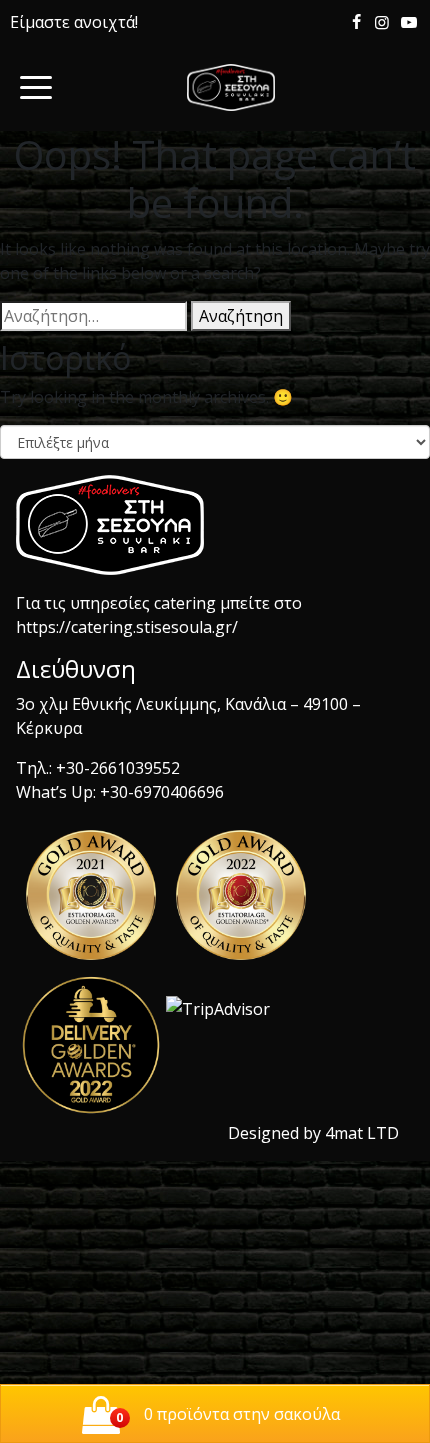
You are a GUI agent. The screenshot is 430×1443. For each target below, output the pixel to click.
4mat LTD (362, 1133)
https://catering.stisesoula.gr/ (127, 627)
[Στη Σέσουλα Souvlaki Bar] (231, 87)
